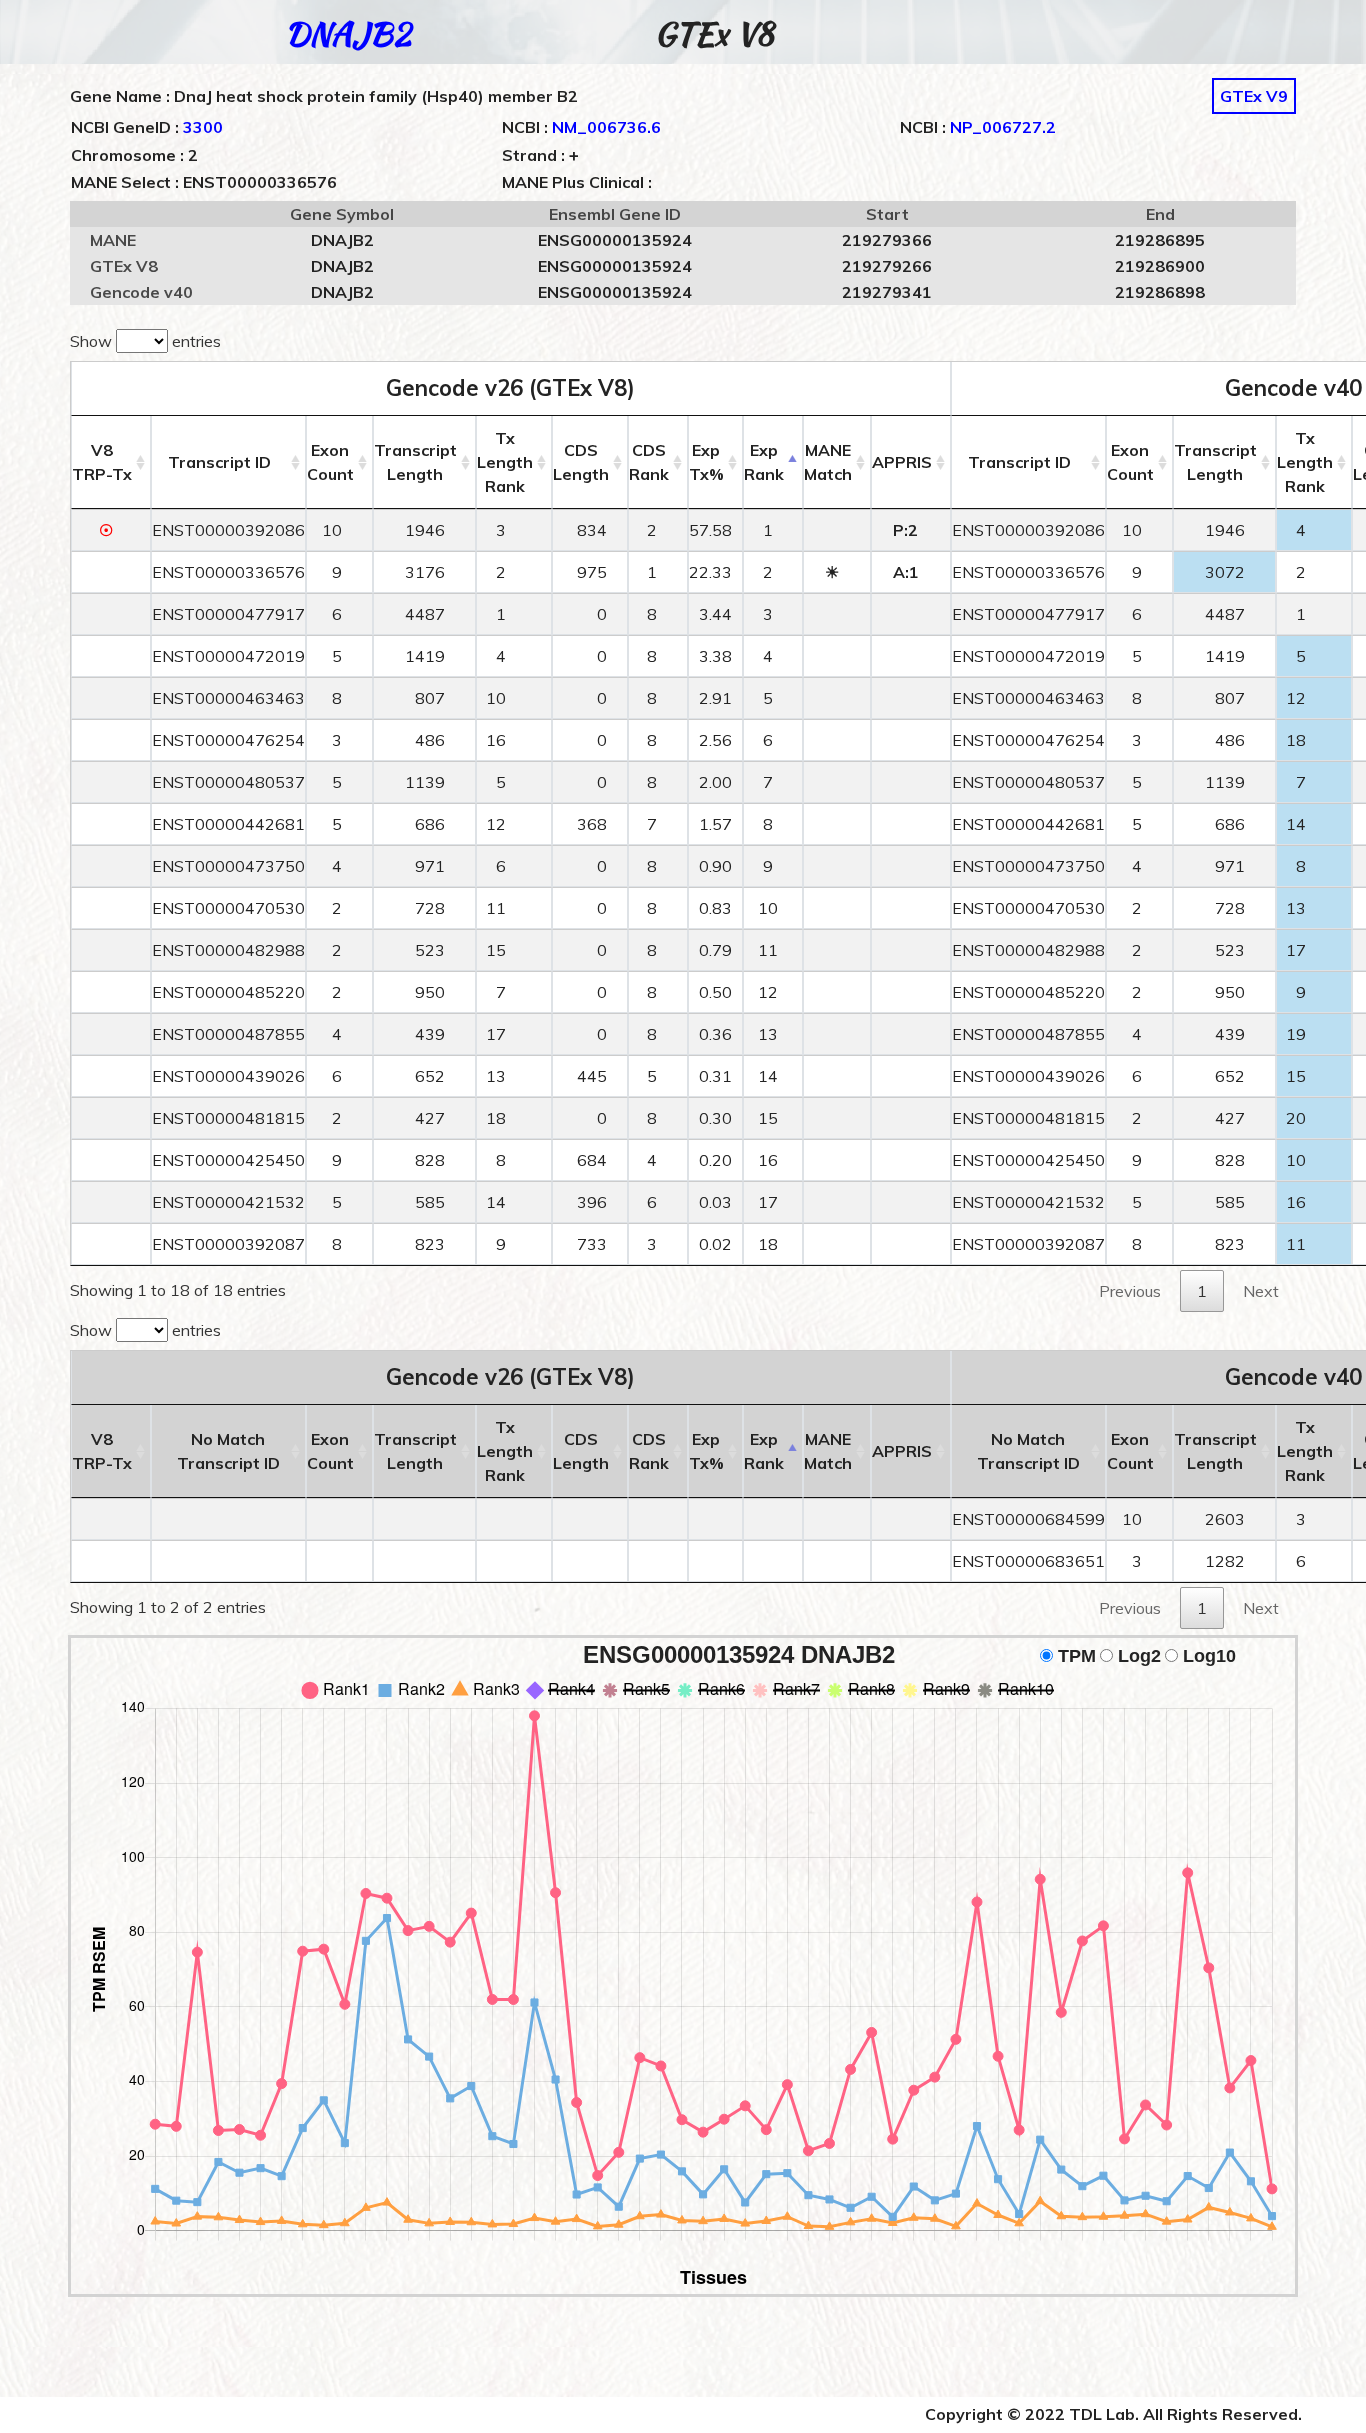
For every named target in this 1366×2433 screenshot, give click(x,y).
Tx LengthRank (505, 462)
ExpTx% (706, 462)
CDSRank (649, 462)
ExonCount (330, 462)
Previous (1130, 1291)
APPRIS (902, 462)
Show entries (145, 341)
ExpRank (764, 462)
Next (1261, 1291)
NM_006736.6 (606, 127)
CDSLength (581, 462)
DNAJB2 (348, 33)
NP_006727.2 (1003, 127)
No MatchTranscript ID (228, 1451)
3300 (203, 127)
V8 (102, 462)
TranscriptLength (415, 462)
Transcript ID (219, 462)
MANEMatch (828, 462)
